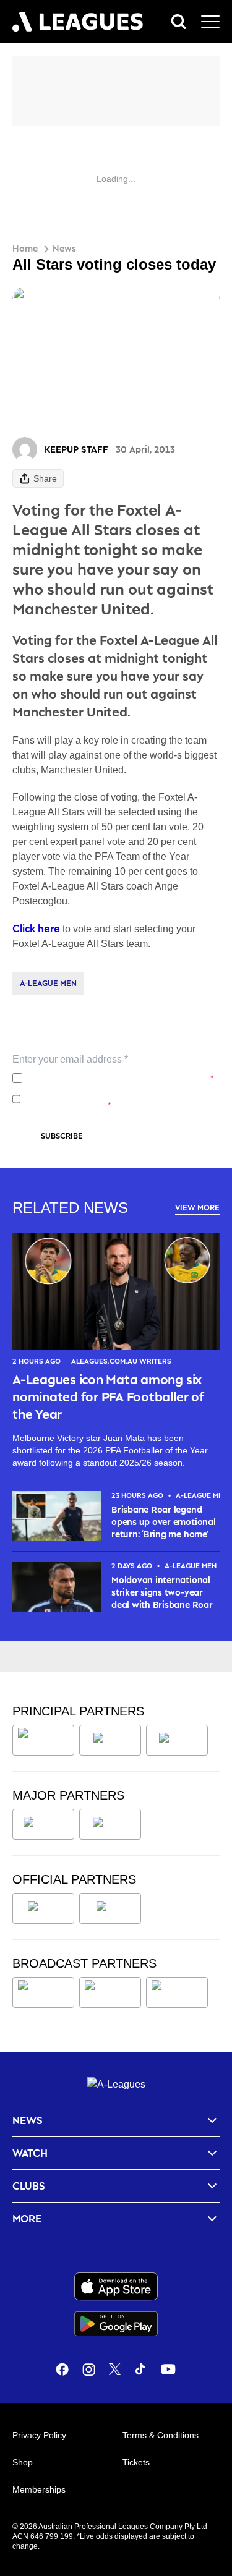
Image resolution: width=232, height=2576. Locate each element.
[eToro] (110, 1824)
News (64, 248)
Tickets (136, 2462)
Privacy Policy (109, 1078)
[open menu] (210, 22)
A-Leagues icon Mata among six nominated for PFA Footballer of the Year (108, 1396)
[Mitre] (43, 1908)
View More (197, 1208)
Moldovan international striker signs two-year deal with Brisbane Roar (162, 1592)
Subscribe (62, 1136)
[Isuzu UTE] (43, 1740)
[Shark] (177, 1740)
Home (25, 248)
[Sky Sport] (177, 1992)
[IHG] (110, 1908)
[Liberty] (43, 1824)
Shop (23, 2462)
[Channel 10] (43, 1992)
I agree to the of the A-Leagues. (120, 1078)
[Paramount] (110, 1992)
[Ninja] (110, 1740)
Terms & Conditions (161, 2435)
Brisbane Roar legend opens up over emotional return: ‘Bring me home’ (163, 1522)
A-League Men (48, 983)
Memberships (39, 2489)
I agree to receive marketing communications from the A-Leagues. (114, 1099)
